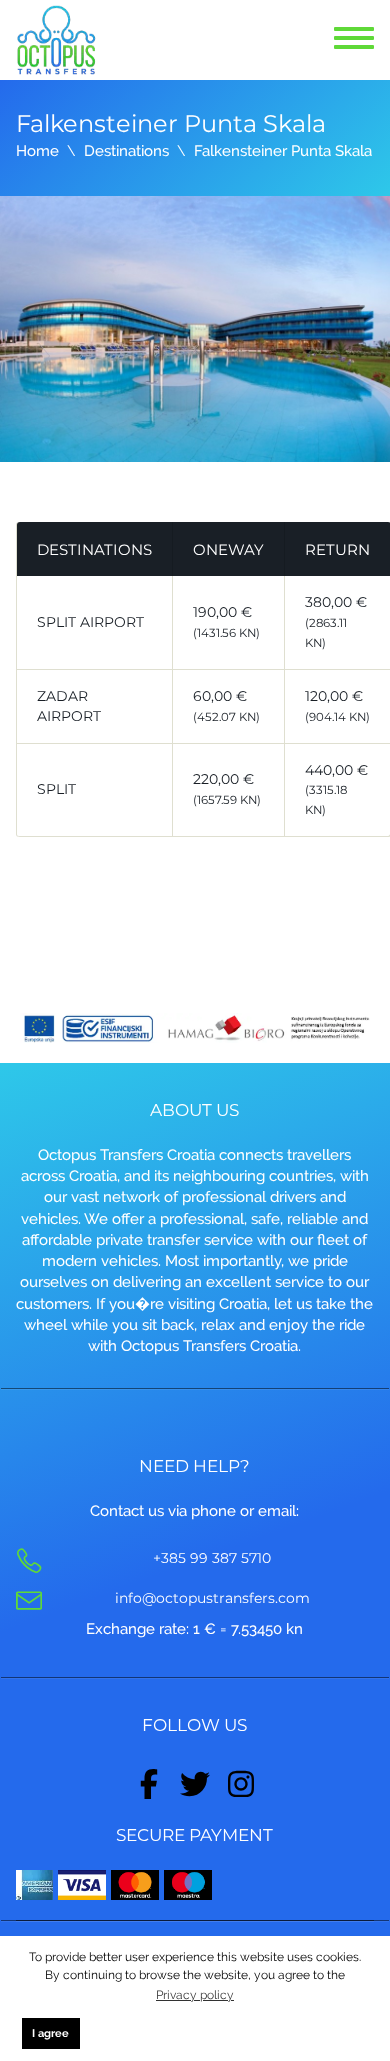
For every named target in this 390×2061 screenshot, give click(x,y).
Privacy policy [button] (195, 1995)
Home (37, 151)
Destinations (126, 151)
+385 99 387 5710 (212, 1558)
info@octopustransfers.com (212, 1598)
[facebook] (149, 1780)
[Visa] (82, 1884)
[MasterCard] (135, 1884)
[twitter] (195, 1780)
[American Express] (34, 1884)
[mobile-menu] (354, 39)
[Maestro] (188, 1884)
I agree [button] (50, 2033)
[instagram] (241, 1780)
